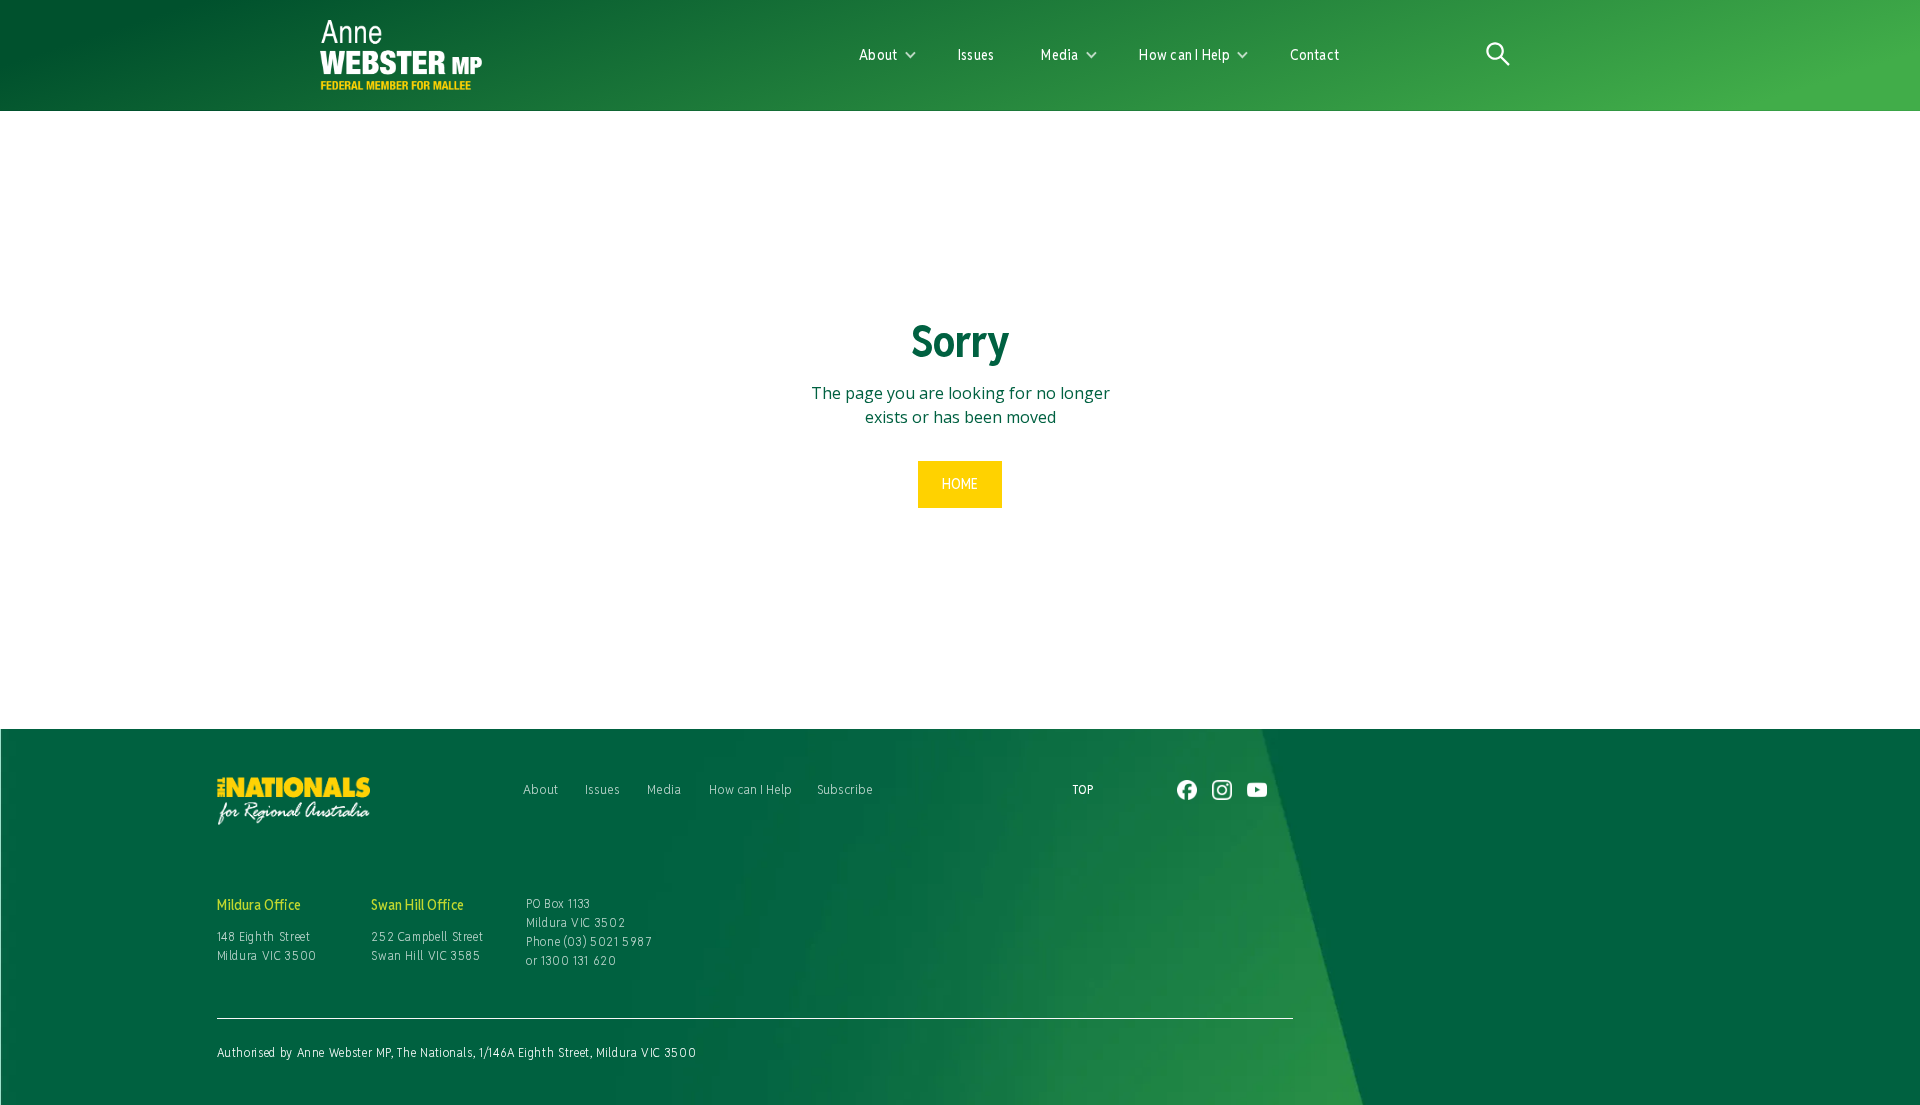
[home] (552, 55)
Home (960, 483)
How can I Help (750, 789)
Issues (976, 54)
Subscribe (845, 789)
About (540, 789)
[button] (888, 55)
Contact (1314, 54)
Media (664, 789)
